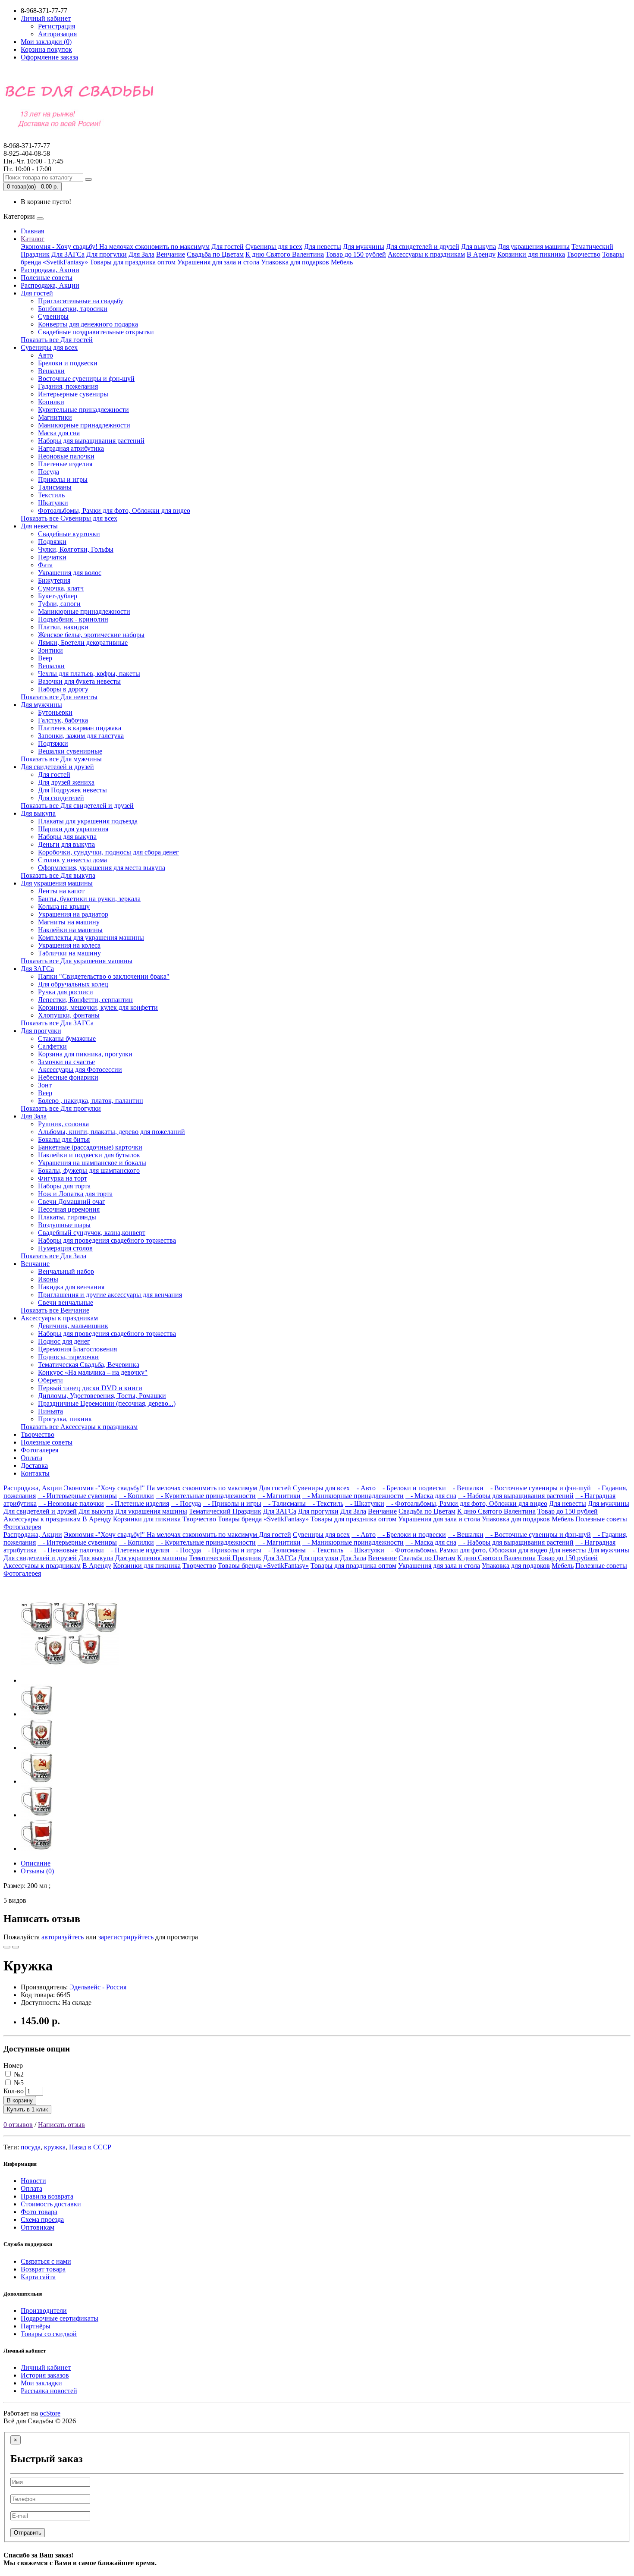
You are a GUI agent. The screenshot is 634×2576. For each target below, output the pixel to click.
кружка (55, 2147)
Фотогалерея (39, 1450)
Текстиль (51, 495)
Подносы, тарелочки (68, 1357)
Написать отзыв (61, 2125)
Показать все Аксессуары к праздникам (79, 1427)
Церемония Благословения (77, 1349)
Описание (36, 1863)
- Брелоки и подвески (412, 1488)
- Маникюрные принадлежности (353, 1496)
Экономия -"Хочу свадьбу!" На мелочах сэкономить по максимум (161, 1488)
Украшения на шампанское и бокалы (92, 1163)
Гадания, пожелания (68, 386)
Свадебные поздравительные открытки (96, 332)
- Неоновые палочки (71, 1503)
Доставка (34, 1465)
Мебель (342, 262)
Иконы (48, 1279)
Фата (45, 565)
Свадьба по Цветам (215, 254)
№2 (18, 2074)
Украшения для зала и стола (218, 262)
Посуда (49, 472)
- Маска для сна (431, 1496)
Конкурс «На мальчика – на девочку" (93, 1372)
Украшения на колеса (69, 945)
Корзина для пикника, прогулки (85, 1054)
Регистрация (56, 26)
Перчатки (52, 557)
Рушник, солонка (63, 1124)
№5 (18, 2083)
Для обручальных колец (73, 984)
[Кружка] (70, 1680)
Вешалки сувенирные (70, 751)
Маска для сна (59, 433)
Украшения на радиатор (73, 914)
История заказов (45, 2375)
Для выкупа (479, 247)
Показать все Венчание (55, 1310)
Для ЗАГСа (68, 254)
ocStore (50, 2413)
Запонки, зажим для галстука (81, 736)
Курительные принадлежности (83, 410)
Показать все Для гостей (57, 340)
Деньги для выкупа (66, 844)
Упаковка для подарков (295, 262)
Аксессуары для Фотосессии (80, 1070)
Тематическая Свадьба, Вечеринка (89, 1365)
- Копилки (136, 1496)
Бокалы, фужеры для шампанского (89, 1170)
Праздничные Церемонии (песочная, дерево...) (107, 1403)
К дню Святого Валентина (285, 254)
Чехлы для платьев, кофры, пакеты (89, 674)
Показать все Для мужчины (61, 759)
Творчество (584, 254)
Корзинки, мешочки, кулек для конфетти (98, 1007)
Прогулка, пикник (65, 1419)
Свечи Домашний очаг (72, 1202)
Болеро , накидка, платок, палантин (91, 1101)
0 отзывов (18, 2125)
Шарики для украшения (73, 829)
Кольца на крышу (64, 906)
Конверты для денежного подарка (88, 324)
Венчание (171, 254)
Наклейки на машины (70, 930)
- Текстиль (325, 1503)
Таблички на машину (69, 953)
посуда (31, 2147)
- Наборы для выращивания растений (516, 1496)
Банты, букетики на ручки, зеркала (89, 899)
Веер (45, 658)
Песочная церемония (69, 1209)
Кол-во (14, 2091)
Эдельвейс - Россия (98, 1987)
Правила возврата (47, 2196)
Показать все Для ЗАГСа (57, 1023)
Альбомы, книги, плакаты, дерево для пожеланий (111, 1132)
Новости (33, 2181)
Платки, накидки (63, 627)
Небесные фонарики (68, 1077)
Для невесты (323, 247)
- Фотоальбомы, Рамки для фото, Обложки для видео (467, 1503)
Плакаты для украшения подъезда (88, 821)
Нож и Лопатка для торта (75, 1194)
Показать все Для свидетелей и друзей (77, 806)
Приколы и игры (63, 479)
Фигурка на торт (63, 1178)
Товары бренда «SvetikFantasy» (263, 1519)
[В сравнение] (16, 1947)
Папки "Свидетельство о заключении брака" (104, 976)
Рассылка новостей (49, 2391)
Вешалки (51, 371)
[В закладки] (7, 1947)
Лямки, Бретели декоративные (83, 642)
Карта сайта (38, 2277)
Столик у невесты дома (72, 860)
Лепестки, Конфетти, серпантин (85, 1000)
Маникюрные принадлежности (84, 425)
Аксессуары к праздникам (426, 254)
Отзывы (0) (37, 1871)
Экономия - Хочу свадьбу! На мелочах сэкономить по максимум (115, 247)
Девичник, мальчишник (73, 1326)
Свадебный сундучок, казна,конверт (92, 1233)
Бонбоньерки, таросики (73, 309)
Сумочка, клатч (61, 588)
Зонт (45, 1085)
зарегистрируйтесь (126, 1937)
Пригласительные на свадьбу (81, 301)
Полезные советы (47, 278)
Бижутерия (54, 580)
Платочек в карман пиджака (80, 728)
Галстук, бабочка (63, 720)
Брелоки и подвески (68, 363)
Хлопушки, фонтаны (69, 1015)
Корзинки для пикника (531, 254)
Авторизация (57, 34)
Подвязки (52, 542)
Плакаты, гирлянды (67, 1217)
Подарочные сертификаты (60, 2318)
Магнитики (55, 417)
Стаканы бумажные (67, 1038)
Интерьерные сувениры (73, 394)
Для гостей (228, 247)
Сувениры (53, 316)
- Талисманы (285, 1503)
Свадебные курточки (69, 534)
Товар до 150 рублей (356, 254)
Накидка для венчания (71, 1287)
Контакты (35, 1473)
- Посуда (186, 1503)
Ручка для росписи (66, 992)
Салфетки (52, 1046)
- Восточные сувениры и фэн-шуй (538, 1488)
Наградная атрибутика (71, 448)
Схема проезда (42, 2219)
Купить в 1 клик (27, 2109)
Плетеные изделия (65, 464)
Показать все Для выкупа (58, 875)
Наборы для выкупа (67, 837)
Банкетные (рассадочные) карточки (90, 1147)
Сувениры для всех (274, 247)
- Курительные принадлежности (206, 1496)
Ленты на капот (61, 891)
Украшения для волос (70, 573)
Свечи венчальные (66, 1302)
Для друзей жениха (66, 782)
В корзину (20, 2100)
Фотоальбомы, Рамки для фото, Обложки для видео (114, 510)
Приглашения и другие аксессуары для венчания (110, 1295)
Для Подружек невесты (72, 790)
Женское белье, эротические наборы (91, 635)
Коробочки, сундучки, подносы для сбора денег (108, 852)
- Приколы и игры (232, 1503)
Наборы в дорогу (63, 689)
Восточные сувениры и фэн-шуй (86, 379)
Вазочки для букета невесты (79, 681)
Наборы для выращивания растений (91, 441)
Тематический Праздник (225, 1511)
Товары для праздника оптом (133, 262)
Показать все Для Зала (53, 1256)
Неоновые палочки (66, 456)
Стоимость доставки (51, 2204)
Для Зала (141, 254)
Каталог (33, 239)
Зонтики (50, 650)
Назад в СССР (90, 2147)
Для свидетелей (61, 798)
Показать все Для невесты (59, 697)
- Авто (364, 1488)
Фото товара (39, 2212)
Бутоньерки (55, 712)
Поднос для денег (64, 1341)
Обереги (50, 1380)
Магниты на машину (69, 922)
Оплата (31, 1458)
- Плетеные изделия (137, 1503)
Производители (44, 2311)
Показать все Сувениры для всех (69, 518)
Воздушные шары (64, 1225)
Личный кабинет (46, 2367)
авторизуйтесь (63, 1937)
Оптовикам (38, 2227)
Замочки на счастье (66, 1062)
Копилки (51, 402)
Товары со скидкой (49, 2334)
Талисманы (55, 487)
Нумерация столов (65, 1248)
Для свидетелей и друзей (423, 247)
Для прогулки (107, 254)
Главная (32, 231)
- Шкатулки (365, 1503)
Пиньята (50, 1411)
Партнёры (36, 2326)
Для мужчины (364, 247)
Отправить (28, 2533)
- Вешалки (466, 1488)
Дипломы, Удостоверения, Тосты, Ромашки (102, 1396)
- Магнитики (279, 1496)
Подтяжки (53, 743)
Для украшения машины (534, 247)
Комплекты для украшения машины (91, 938)
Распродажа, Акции (50, 270)
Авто (46, 355)
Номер (13, 2066)
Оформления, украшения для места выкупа (102, 868)
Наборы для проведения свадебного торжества (107, 1240)
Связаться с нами (46, 2261)
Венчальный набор (66, 1271)
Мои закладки (41, 2383)
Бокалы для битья (64, 1139)
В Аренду (481, 254)
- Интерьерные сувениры (77, 1496)
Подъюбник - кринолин (73, 619)
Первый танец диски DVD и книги (90, 1388)
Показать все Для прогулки (61, 1108)
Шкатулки (53, 503)
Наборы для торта (64, 1186)
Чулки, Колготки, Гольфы (76, 549)
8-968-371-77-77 (27, 149)
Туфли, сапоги (59, 604)
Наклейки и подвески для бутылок (89, 1155)
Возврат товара (43, 2269)
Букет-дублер (58, 596)
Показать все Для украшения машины (77, 961)
